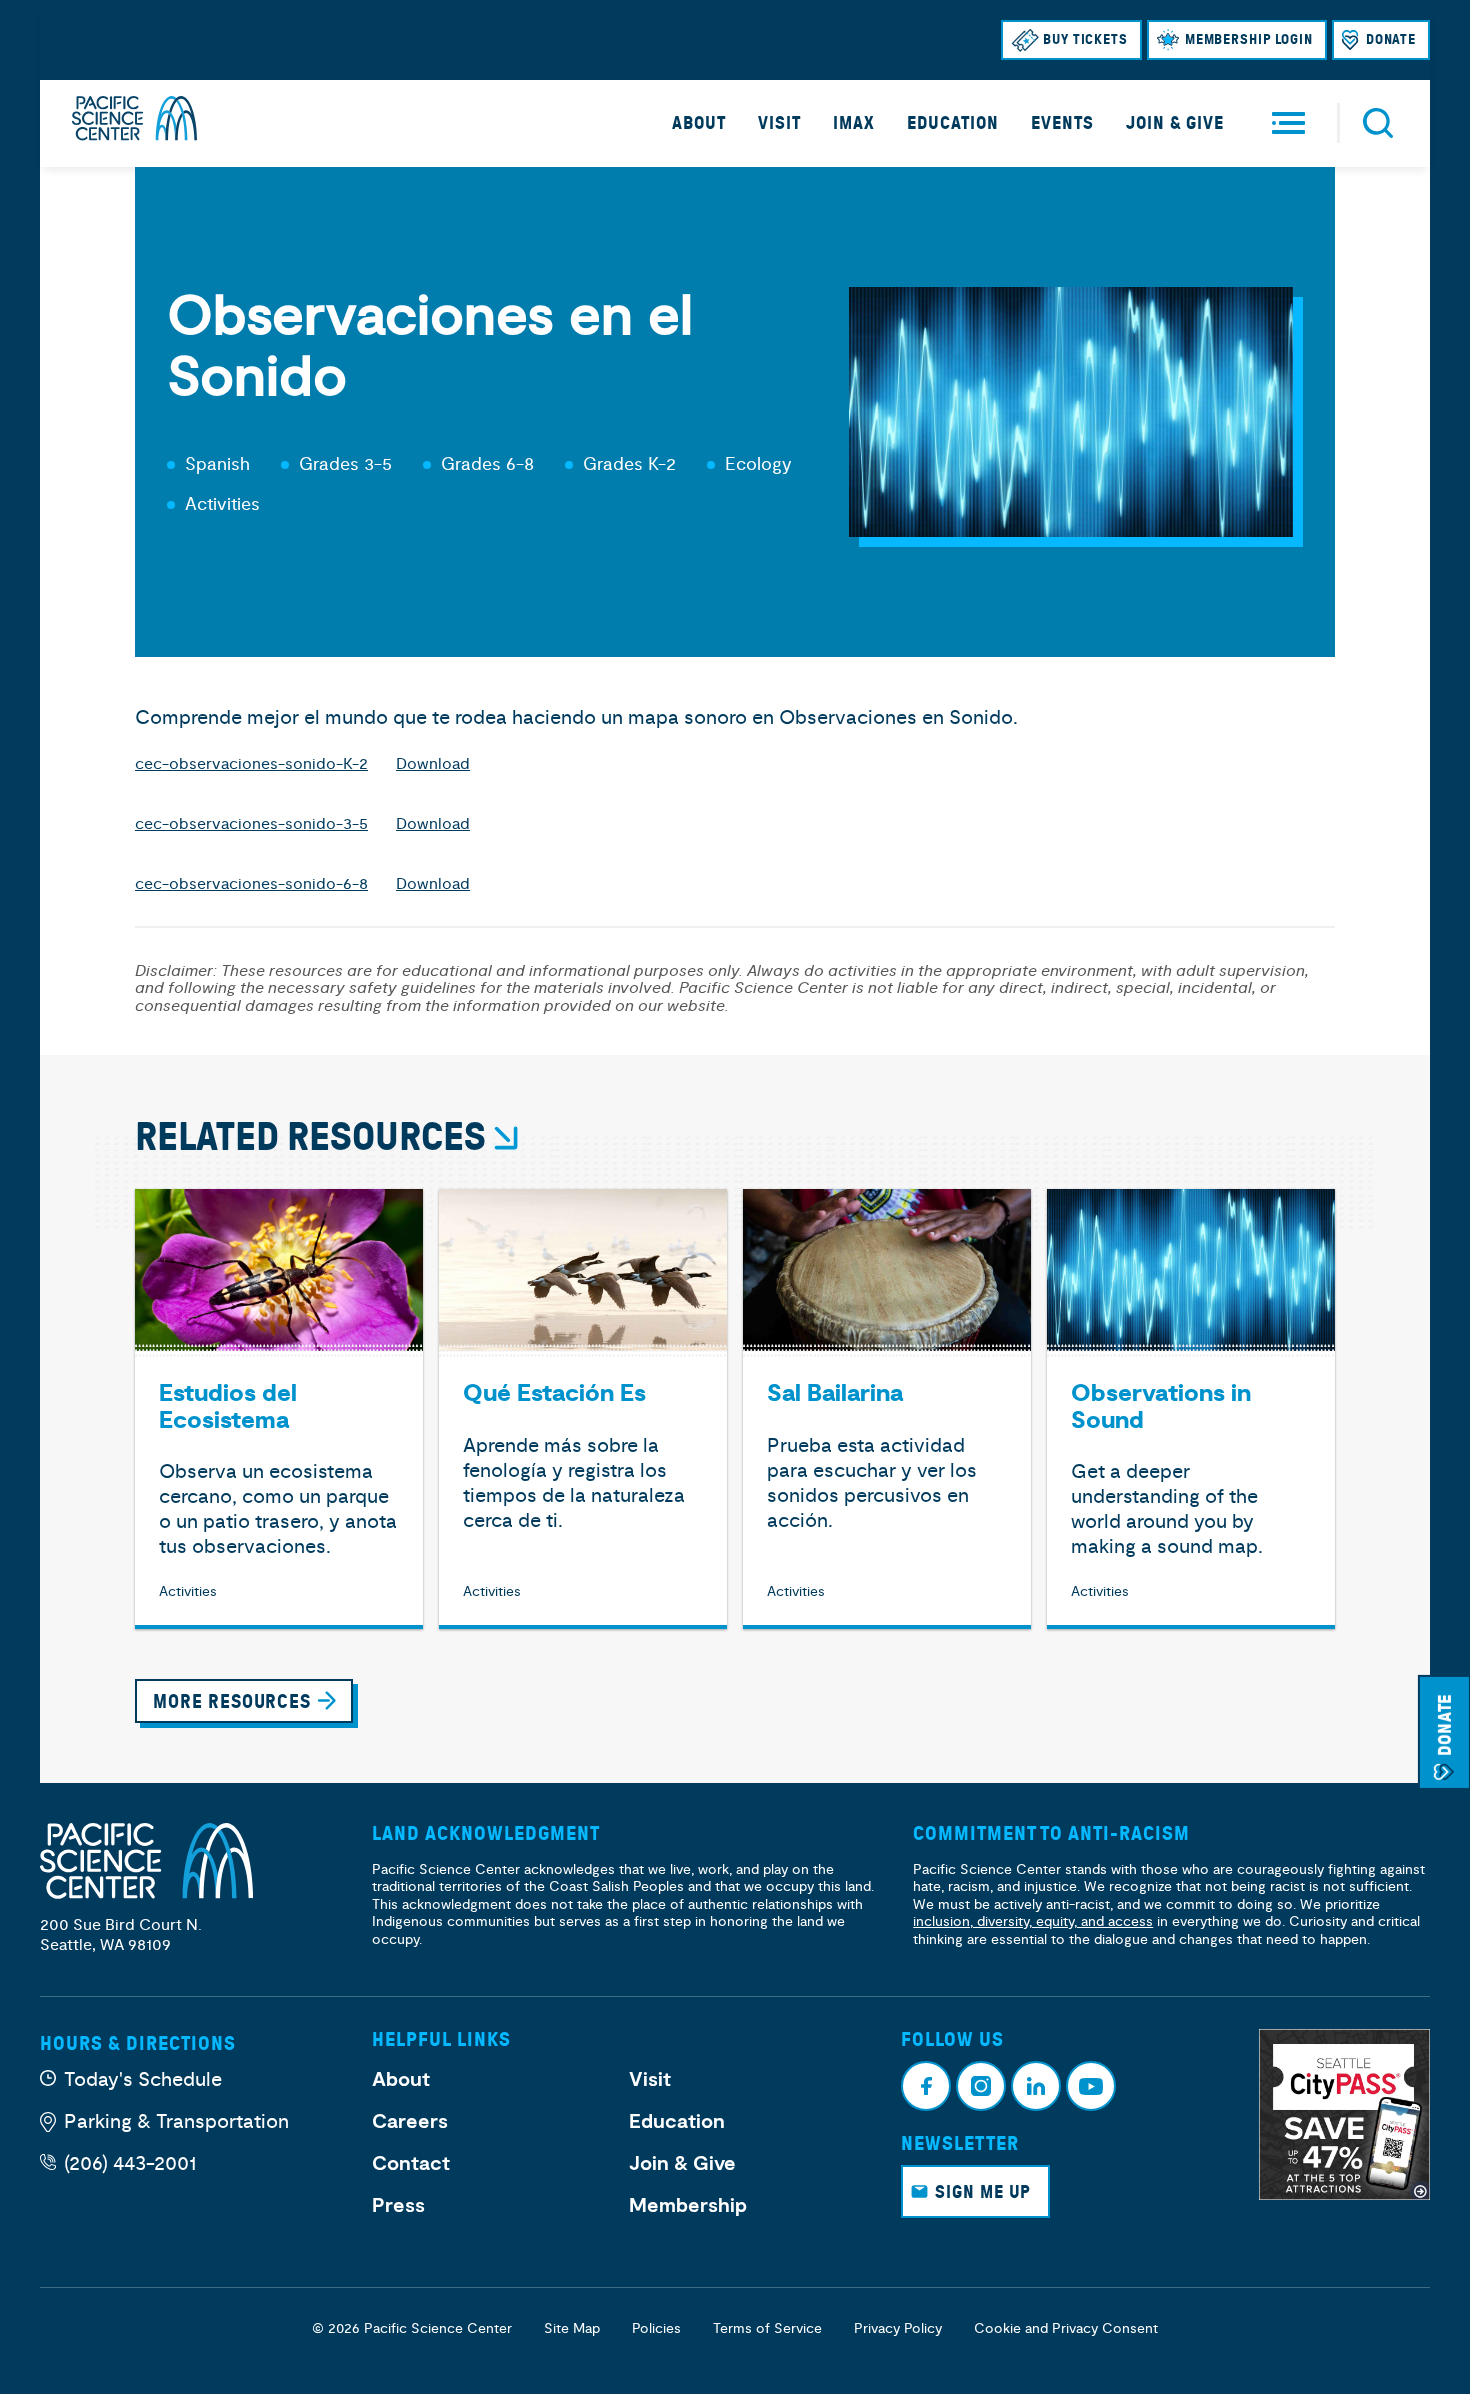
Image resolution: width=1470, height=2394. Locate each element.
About (699, 123)
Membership (688, 2206)
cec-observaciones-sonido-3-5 (251, 824)
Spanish (217, 464)
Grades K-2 (629, 464)
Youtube (1091, 2086)
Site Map (572, 2328)
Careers (410, 2122)
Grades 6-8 (487, 464)
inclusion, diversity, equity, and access (1033, 1921)
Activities (222, 504)
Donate (1391, 39)
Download (433, 764)
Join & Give (1175, 123)
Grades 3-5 (345, 464)
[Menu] (1288, 123)
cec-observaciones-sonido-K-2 (251, 764)
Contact (411, 2164)
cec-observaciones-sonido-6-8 (251, 884)
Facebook (926, 2086)
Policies (656, 2328)
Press (398, 2206)
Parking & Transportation (176, 2121)
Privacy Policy (898, 2328)
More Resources (232, 1701)
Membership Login (1249, 39)
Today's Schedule (143, 2079)
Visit (779, 123)
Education (953, 123)
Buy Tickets (1085, 39)
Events (1062, 123)
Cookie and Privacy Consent (1066, 2328)
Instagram (981, 2086)
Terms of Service (767, 2328)
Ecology (758, 464)
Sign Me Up (983, 2192)
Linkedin (1036, 2086)
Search (1378, 123)
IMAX (854, 123)
